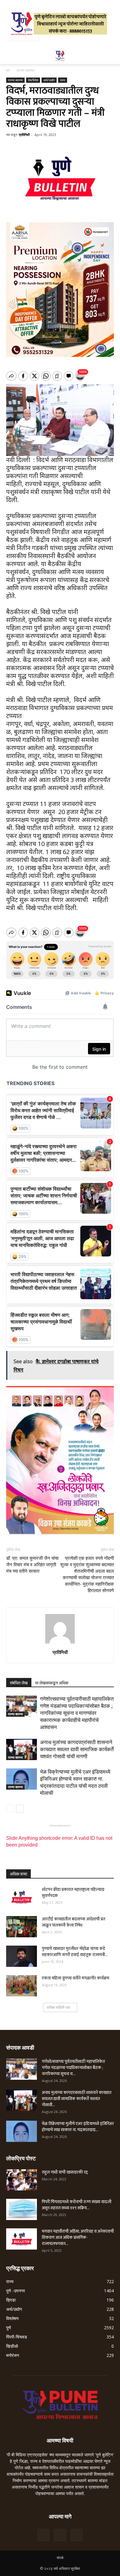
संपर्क (60, 2558)
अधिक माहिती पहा (58, 2007)
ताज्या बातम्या (26, 70)
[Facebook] (43, 2535)
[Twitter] (60, 2535)
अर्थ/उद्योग (49, 80)
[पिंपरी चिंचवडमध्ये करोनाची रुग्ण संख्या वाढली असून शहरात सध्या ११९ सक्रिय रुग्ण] (22, 2209)
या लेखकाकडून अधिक (52, 1683)
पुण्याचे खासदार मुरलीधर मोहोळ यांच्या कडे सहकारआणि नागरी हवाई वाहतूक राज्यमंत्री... (75, 1952)
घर (8, 70)
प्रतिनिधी (24, 135)
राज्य (63, 80)
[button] (111, 56)
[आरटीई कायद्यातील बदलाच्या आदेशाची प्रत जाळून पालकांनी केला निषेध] (22, 1927)
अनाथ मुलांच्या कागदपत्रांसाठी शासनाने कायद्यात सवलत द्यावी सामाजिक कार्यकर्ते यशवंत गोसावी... (77, 2099)
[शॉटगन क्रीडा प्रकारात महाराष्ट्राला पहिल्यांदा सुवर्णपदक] (22, 1897)
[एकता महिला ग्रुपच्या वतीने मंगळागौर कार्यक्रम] (22, 1986)
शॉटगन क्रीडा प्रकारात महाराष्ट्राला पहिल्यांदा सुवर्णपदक (73, 1893)
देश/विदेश (33, 80)
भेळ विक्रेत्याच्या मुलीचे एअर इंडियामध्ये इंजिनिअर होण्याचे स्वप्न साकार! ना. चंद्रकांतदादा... (78, 2127)
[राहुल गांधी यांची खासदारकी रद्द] (22, 2180)
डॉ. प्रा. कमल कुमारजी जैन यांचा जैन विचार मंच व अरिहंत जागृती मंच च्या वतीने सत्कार (32, 1565)
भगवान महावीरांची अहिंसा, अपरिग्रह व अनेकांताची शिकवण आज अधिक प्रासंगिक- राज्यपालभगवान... (78, 2237)
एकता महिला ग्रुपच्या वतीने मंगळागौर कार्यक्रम (76, 1978)
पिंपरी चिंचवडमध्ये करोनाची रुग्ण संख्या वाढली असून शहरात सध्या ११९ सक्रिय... (77, 2205)
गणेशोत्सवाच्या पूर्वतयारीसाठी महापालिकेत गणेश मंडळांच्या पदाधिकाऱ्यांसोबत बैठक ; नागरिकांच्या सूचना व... (73, 2068)
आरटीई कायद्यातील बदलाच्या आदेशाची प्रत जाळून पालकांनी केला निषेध (74, 1922)
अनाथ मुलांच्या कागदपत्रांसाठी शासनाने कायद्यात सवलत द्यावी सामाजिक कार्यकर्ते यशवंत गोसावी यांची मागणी (77, 1749)
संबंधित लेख (19, 1683)
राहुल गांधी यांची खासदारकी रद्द (65, 2172)
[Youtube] (77, 2535)
